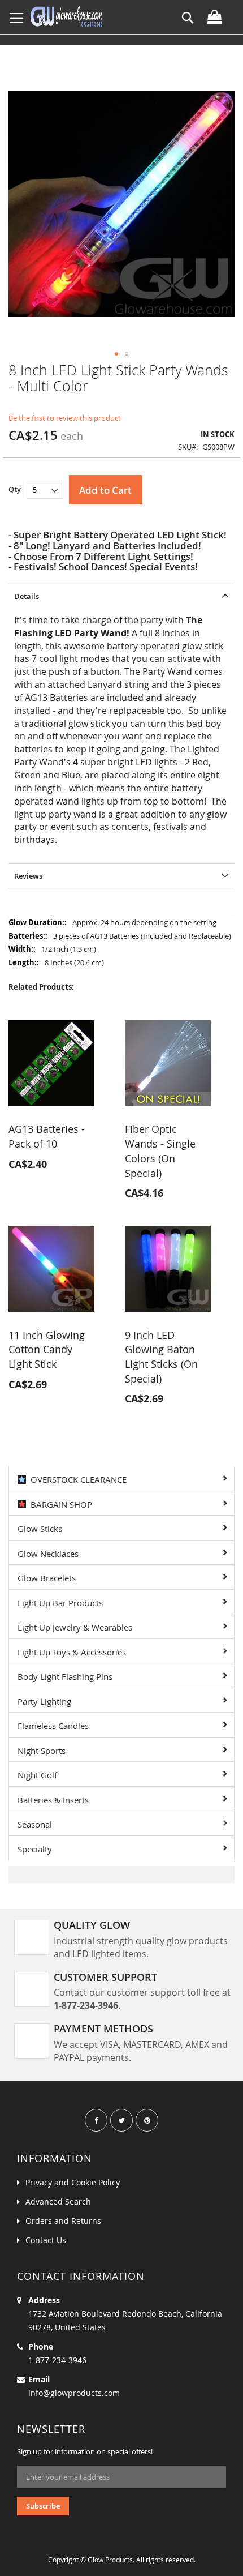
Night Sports (42, 1751)
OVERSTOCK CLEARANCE (76, 1479)
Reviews (28, 876)
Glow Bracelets (47, 1578)
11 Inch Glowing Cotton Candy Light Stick (47, 1349)
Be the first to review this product (65, 418)
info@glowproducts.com (74, 2393)
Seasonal (35, 1824)
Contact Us (46, 2240)
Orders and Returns (63, 2221)
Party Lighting (44, 1701)
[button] (116, 354)
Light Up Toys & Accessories (72, 1652)
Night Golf (37, 1775)
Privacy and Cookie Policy (73, 2182)
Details (27, 596)
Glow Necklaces (48, 1554)
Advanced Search (58, 2201)
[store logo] (66, 17)
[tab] (121, 596)
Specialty (35, 1849)
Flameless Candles (53, 1726)
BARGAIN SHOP (59, 1504)
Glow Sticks (40, 1529)
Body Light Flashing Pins (65, 1676)
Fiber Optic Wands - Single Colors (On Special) (160, 1151)
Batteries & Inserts (53, 1800)
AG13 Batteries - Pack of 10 (47, 1136)
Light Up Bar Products (60, 1603)
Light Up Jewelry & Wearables (75, 1627)
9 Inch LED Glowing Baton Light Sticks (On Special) (161, 1357)
